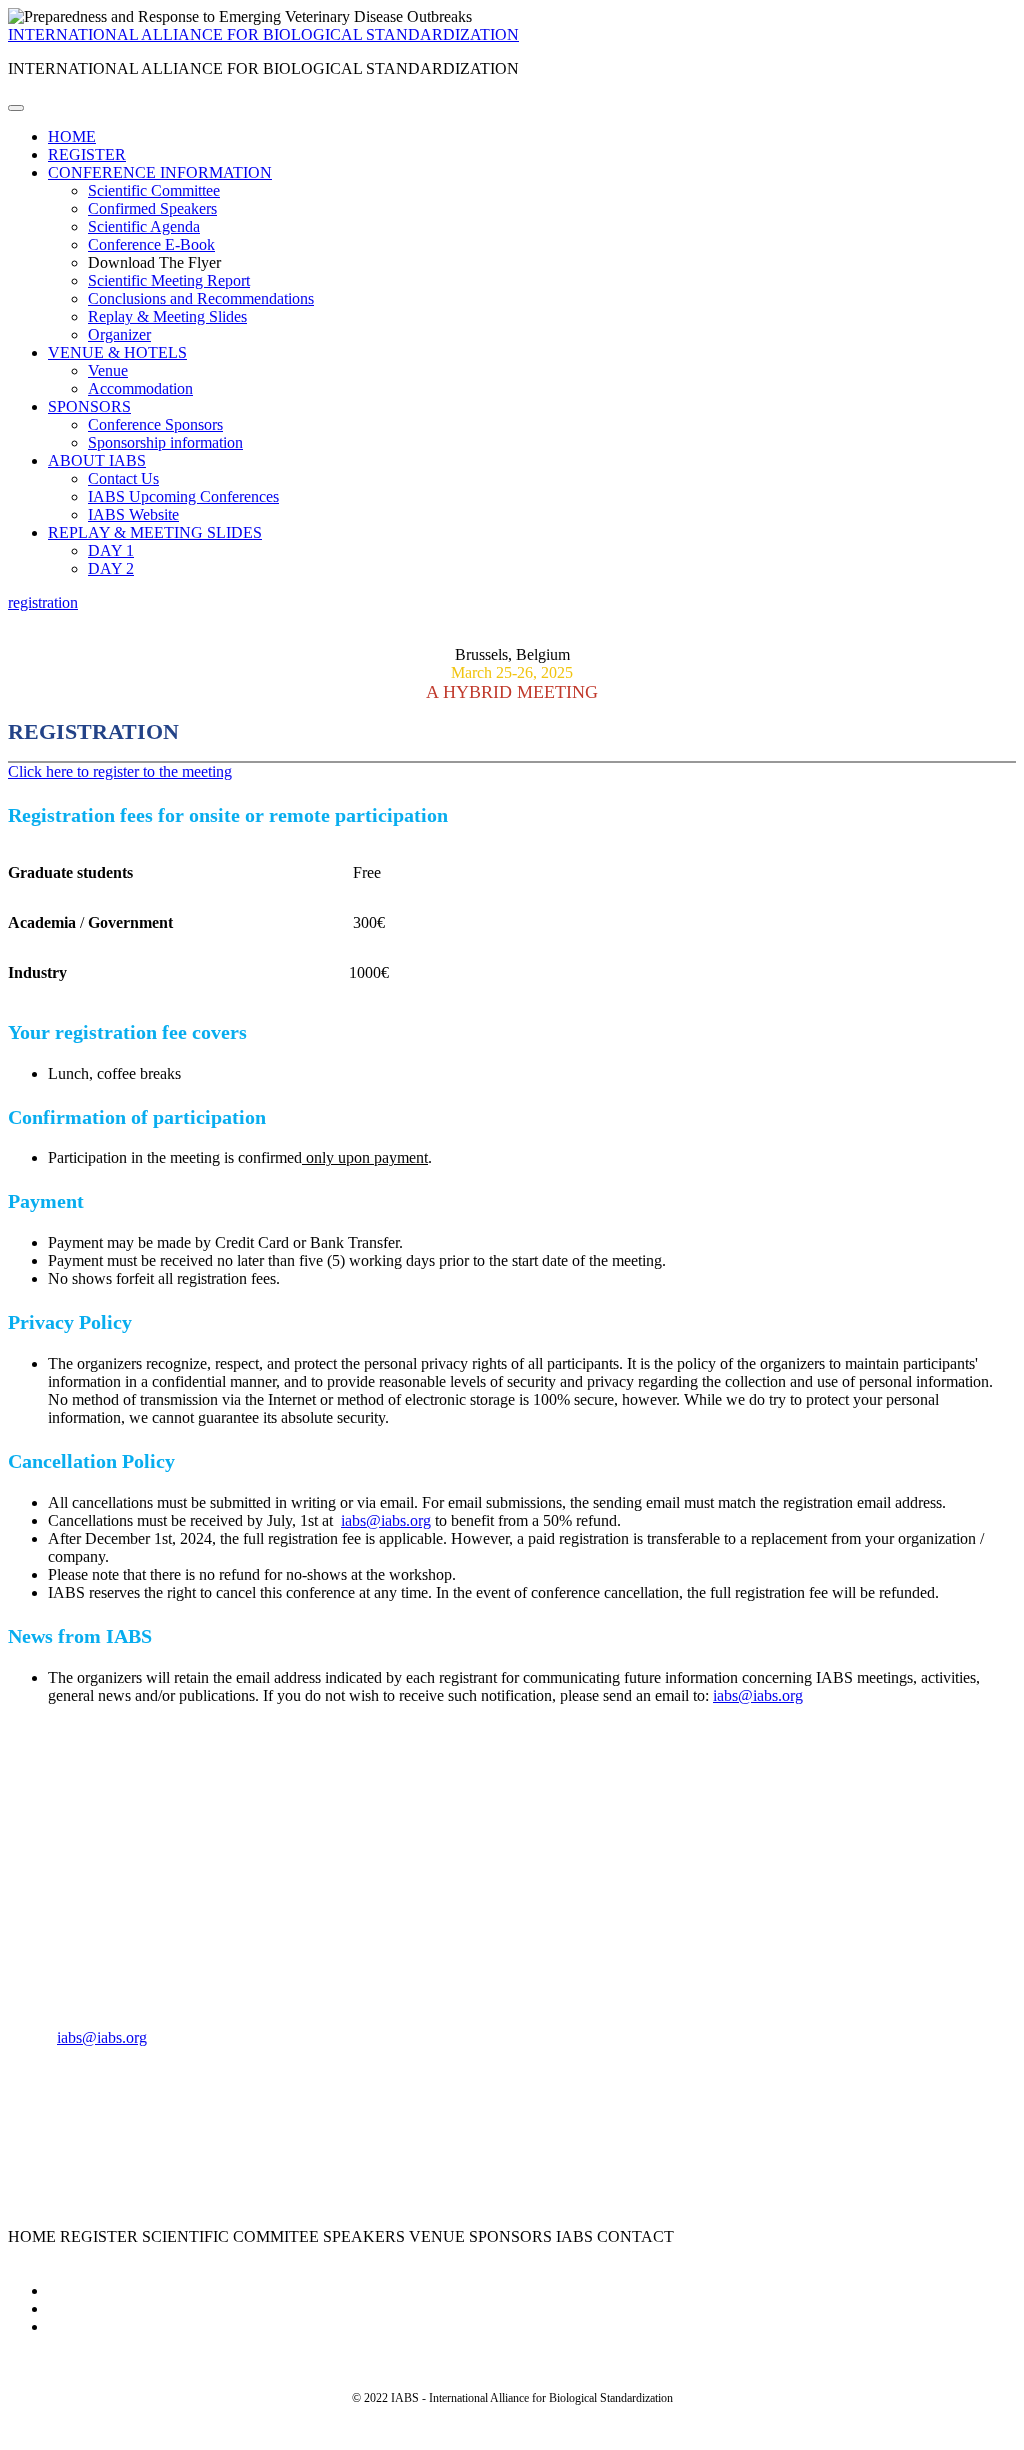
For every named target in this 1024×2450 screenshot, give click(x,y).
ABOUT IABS (97, 460)
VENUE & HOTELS (117, 352)
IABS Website (133, 514)
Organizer (119, 334)
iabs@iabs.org (386, 1520)
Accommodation (140, 388)
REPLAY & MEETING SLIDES (155, 532)
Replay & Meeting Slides (167, 316)
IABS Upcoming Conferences (183, 496)
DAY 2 (111, 568)
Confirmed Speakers (152, 208)
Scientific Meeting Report (169, 280)
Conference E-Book (151, 244)
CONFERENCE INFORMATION (160, 172)
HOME (72, 136)
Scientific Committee (154, 190)
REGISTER (87, 154)
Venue (108, 370)
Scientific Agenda (144, 226)
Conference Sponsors (155, 424)
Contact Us (123, 478)
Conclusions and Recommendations (201, 298)
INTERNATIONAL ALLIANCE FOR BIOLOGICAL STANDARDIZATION (263, 34)
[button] (43, 602)
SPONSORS (89, 406)
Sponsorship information (165, 442)
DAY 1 (111, 550)
